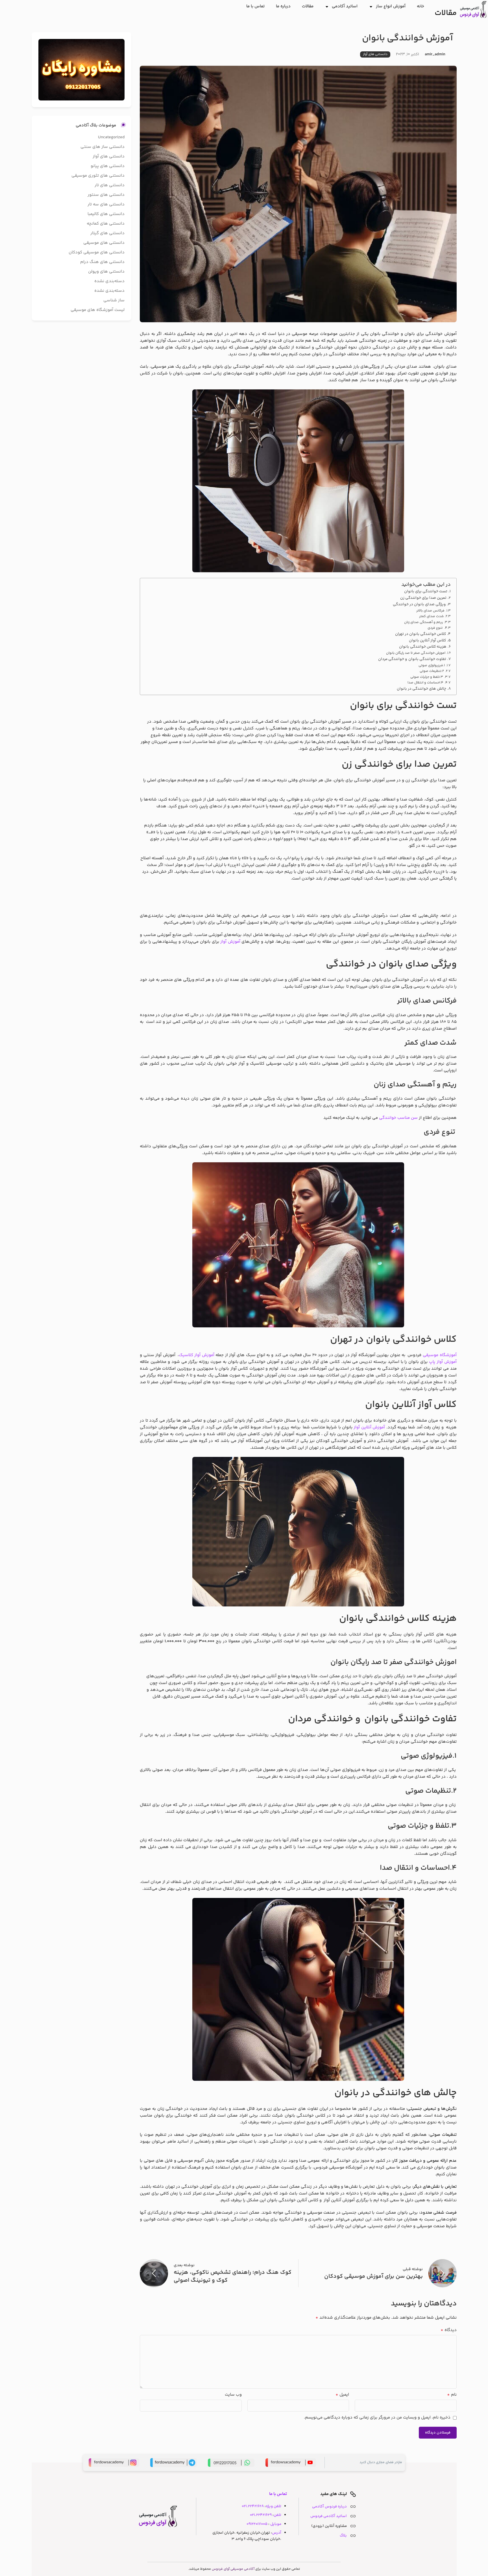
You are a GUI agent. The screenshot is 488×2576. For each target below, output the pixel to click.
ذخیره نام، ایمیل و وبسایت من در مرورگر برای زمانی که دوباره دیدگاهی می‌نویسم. (377, 2418)
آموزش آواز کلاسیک (197, 1355)
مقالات (308, 6)
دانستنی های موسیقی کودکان (97, 252)
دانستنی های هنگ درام (102, 262)
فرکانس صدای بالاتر (430, 611)
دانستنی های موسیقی (104, 243)
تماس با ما (255, 6)
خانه (421, 6)
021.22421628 (253, 2506)
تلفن (277, 2515)
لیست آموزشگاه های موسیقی (98, 310)
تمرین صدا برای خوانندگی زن (423, 598)
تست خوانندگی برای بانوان (426, 591)
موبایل (276, 2524)
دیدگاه (448, 2330)
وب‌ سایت (233, 2395)
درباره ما (283, 6)
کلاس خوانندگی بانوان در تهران (421, 634)
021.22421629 (261, 2515)
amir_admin (435, 54)
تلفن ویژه (274, 2506)
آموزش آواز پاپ (443, 1362)
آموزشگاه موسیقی (440, 1355)
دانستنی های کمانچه (106, 224)
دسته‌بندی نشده (109, 281)
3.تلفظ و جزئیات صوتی (427, 677)
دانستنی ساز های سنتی (103, 147)
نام (452, 2395)
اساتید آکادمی (345, 6)
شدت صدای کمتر (431, 616)
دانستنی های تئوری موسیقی (98, 176)
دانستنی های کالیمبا (106, 214)
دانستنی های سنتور (106, 195)
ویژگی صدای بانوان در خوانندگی (419, 604)
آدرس (277, 2533)
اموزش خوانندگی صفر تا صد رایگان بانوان (416, 653)
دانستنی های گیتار (107, 233)
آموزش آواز (230, 942)
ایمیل (342, 2395)
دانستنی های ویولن (106, 272)
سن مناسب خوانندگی (399, 1118)
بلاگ (343, 2536)
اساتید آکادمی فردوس (329, 2516)
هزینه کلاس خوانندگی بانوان (423, 647)
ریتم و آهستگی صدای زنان (423, 622)
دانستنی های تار (110, 185)
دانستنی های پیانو (108, 166)
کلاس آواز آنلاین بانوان (427, 640)
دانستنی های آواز (375, 54)
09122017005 (257, 2524)
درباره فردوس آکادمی (329, 2506)
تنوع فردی (435, 628)
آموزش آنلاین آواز (369, 1427)
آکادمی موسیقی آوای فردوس (233, 2569)
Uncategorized (111, 137)
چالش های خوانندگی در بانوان (421, 689)
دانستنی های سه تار (106, 204)
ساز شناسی (114, 300)
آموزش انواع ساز (391, 6)
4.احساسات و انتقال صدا (425, 683)
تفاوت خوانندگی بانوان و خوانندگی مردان (412, 659)
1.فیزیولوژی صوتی (432, 666)
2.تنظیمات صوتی (432, 671)
